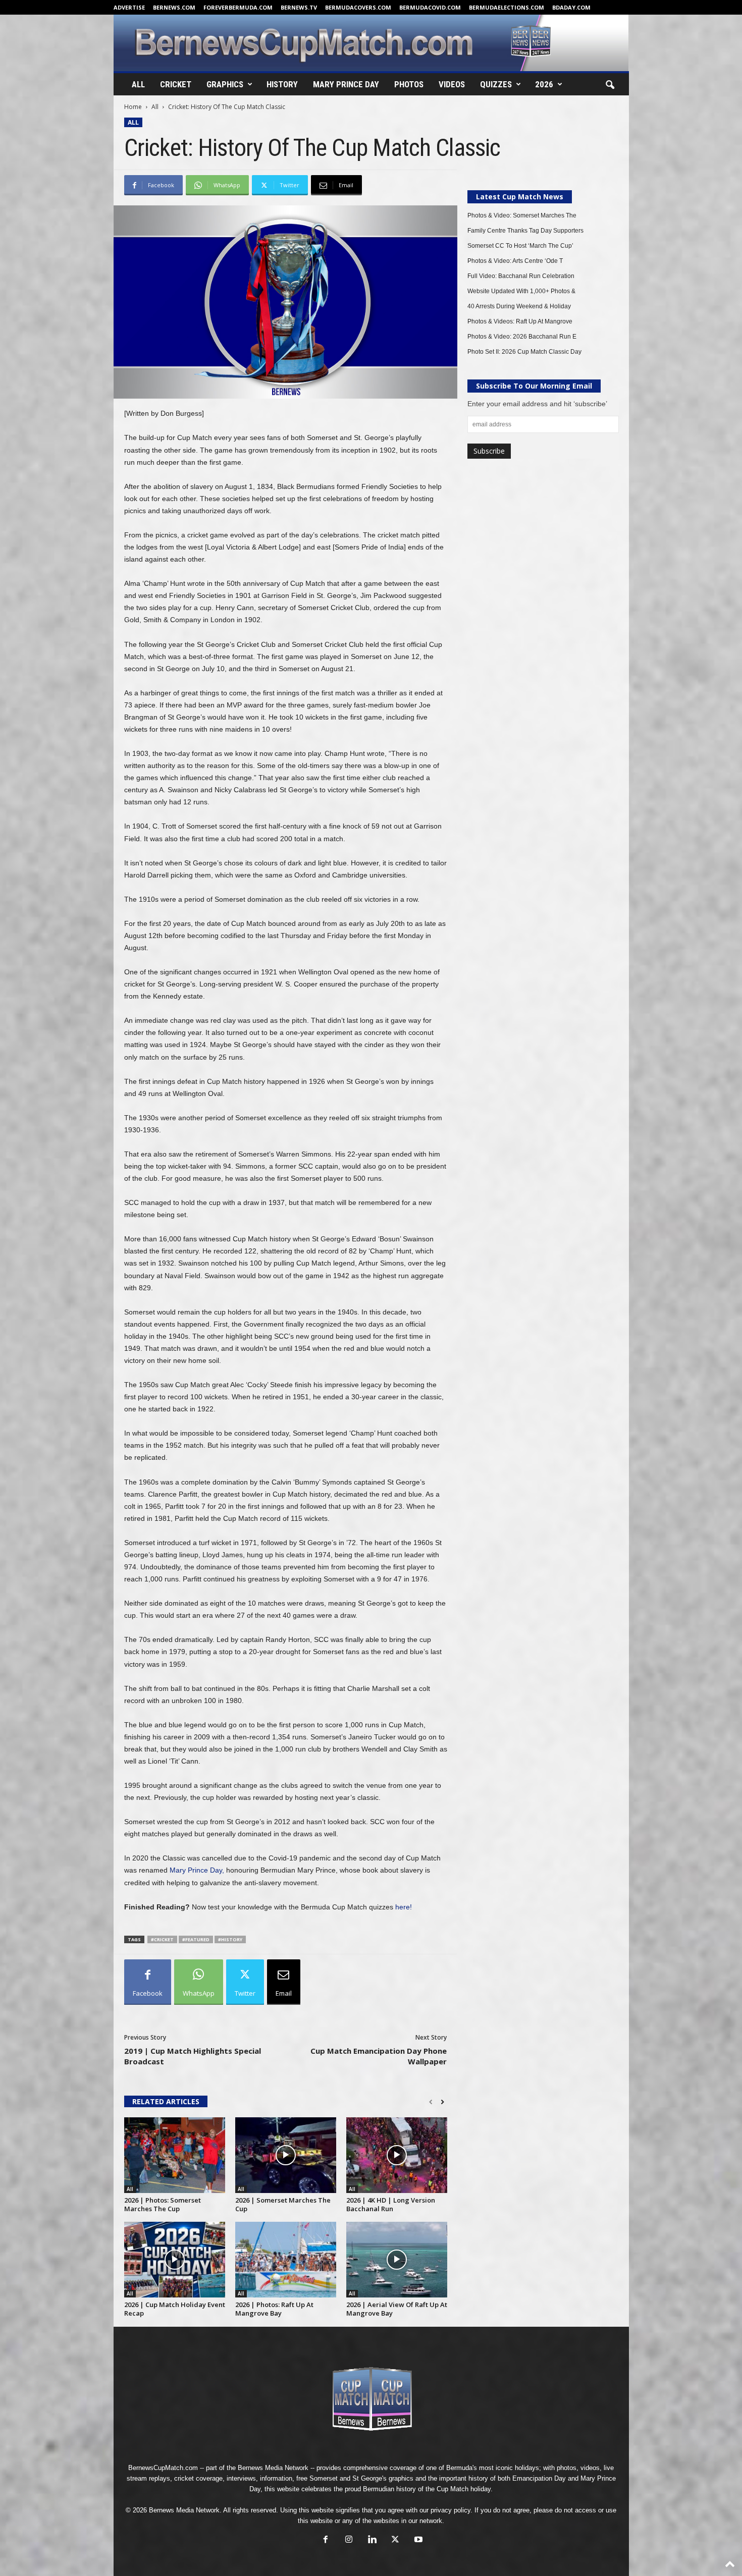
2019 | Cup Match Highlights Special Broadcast (193, 2056)
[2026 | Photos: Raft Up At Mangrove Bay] (286, 2260)
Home (133, 107)
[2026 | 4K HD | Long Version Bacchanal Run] (397, 2155)
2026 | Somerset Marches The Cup (283, 2204)
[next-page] (442, 2102)
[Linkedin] (372, 2540)
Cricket (176, 84)
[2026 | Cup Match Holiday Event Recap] (175, 2260)
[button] (610, 85)
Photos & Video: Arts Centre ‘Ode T (515, 261)
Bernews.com (174, 7)
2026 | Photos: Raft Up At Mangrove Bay (274, 2309)
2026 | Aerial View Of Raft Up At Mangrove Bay (397, 2309)
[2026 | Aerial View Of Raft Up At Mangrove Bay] (397, 2260)
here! (404, 1907)
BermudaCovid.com (430, 7)
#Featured (196, 1939)
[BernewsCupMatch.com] (371, 43)
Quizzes (496, 84)
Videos (452, 84)
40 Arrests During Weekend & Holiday (519, 306)
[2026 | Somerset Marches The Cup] (286, 2155)
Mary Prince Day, (197, 1870)
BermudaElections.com (507, 7)
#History (230, 1939)
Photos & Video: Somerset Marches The (522, 215)
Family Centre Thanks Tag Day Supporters (525, 231)
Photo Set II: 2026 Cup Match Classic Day (524, 352)
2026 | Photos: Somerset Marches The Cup (163, 2204)
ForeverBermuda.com (238, 7)
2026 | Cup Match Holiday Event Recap (175, 2309)
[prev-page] (431, 2102)
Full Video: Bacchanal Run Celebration (521, 276)
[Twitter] (395, 2540)
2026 (544, 84)
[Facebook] (326, 2540)
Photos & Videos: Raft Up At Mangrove (520, 321)
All (138, 84)
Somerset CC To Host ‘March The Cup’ (520, 246)
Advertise (129, 7)
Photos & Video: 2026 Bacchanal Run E (522, 337)
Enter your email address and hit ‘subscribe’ (537, 404)
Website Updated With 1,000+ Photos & (521, 291)
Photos (409, 84)
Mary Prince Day (346, 84)
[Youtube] (417, 2540)
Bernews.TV (299, 7)
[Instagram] (349, 2540)
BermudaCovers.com (358, 7)
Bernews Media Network (273, 2468)
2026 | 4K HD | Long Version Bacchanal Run (391, 2204)
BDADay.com (571, 7)
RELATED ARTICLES (166, 2101)
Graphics (225, 84)
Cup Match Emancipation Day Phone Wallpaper (379, 2056)
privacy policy (450, 2510)
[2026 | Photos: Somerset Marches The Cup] (175, 2155)
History (282, 84)
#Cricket (162, 1939)
